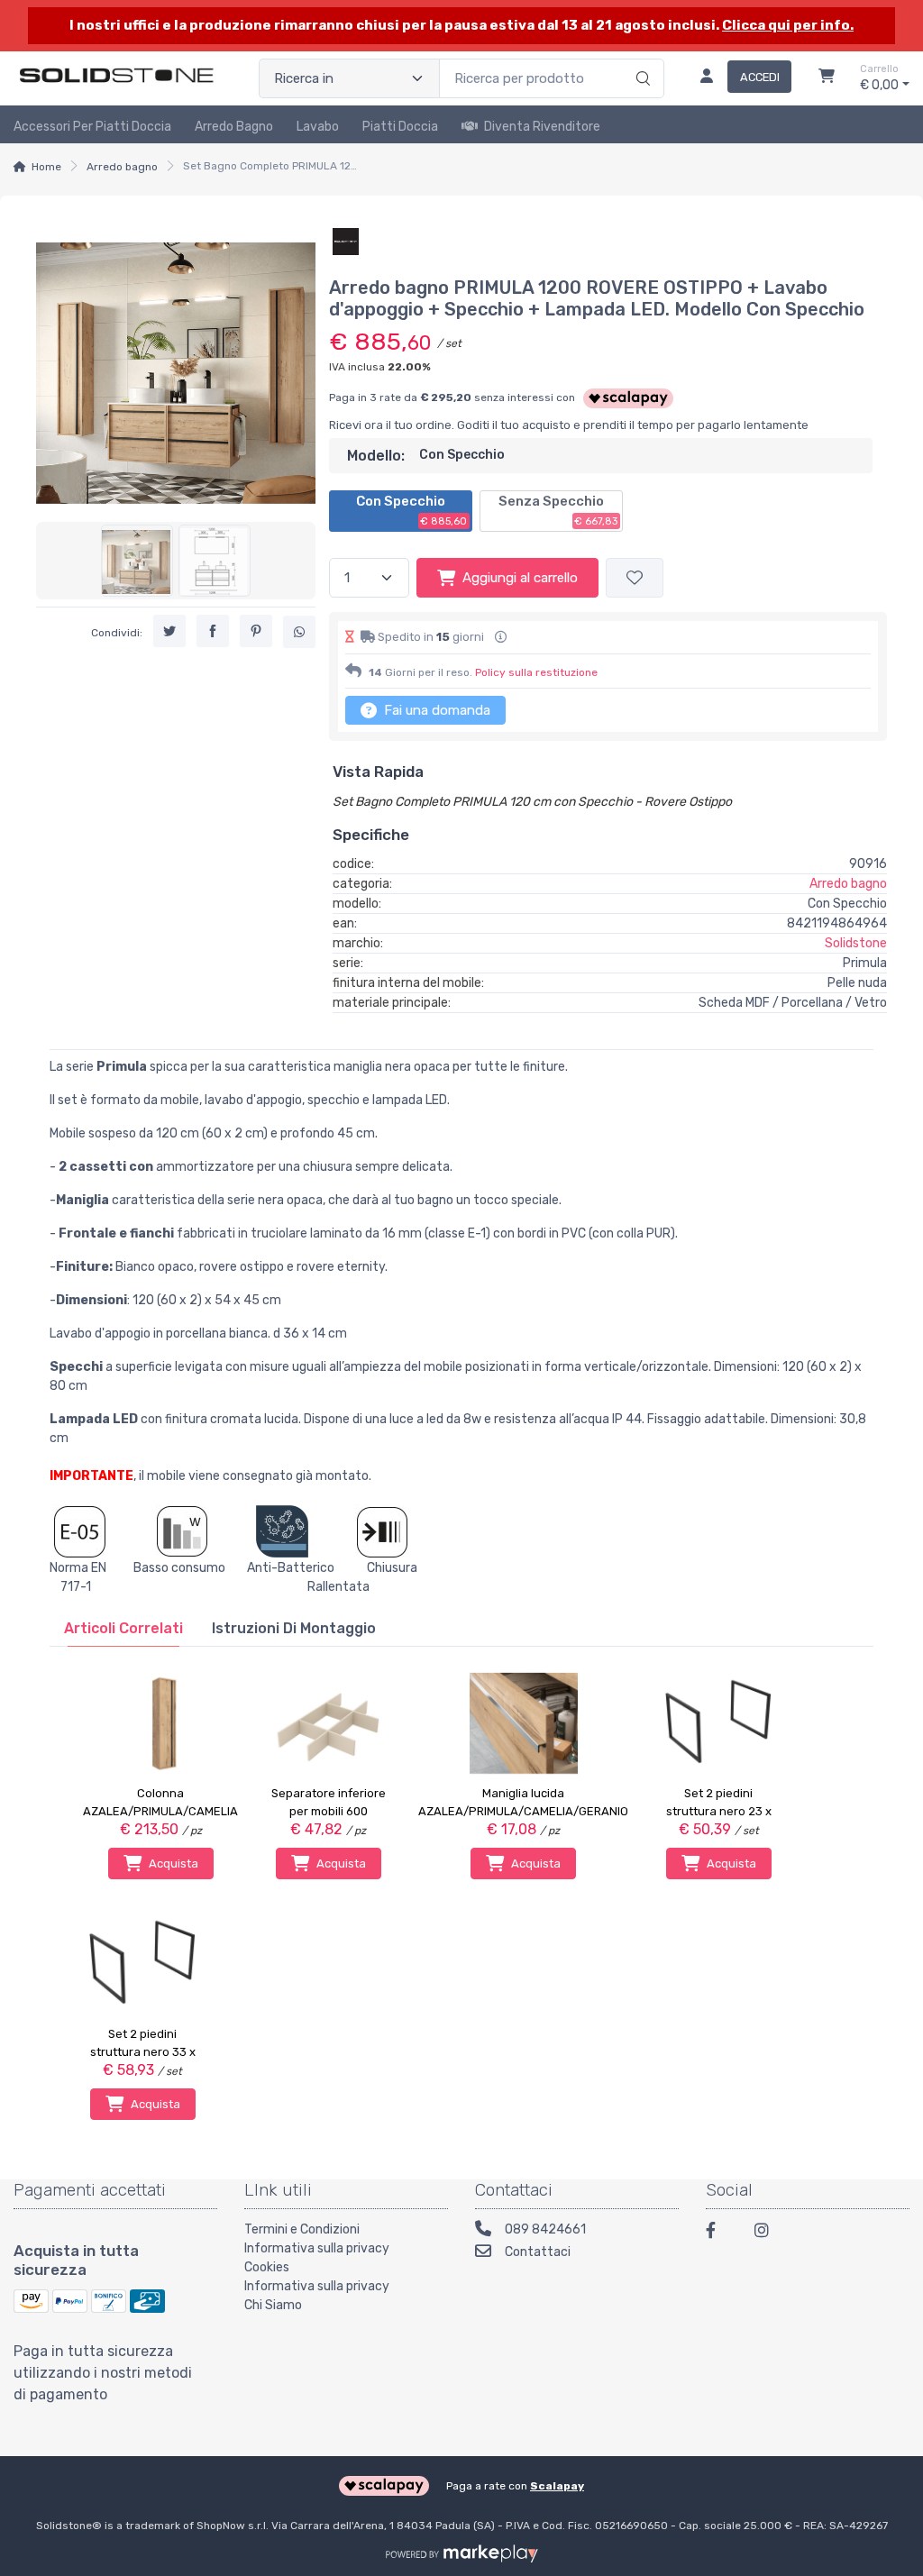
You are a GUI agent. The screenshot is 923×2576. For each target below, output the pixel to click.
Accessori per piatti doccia (92, 127)
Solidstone (856, 943)
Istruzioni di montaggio (294, 1628)
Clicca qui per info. (788, 25)
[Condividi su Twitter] (169, 631)
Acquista (174, 1863)
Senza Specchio (558, 510)
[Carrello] (827, 78)
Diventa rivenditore (542, 127)
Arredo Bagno (234, 127)
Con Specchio (412, 510)
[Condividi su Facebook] (213, 631)
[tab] (123, 1628)
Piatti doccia (400, 127)
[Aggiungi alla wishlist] (635, 578)
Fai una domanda (435, 710)
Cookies (267, 2267)
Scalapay (557, 2486)
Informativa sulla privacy (317, 2248)
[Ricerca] (640, 59)
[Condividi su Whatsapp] (299, 632)
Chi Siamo (273, 2305)
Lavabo (318, 127)
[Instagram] (768, 2233)
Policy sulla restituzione (536, 672)
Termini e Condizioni (302, 2229)
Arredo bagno (122, 167)
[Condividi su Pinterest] (256, 631)
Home (46, 167)
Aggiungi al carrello (520, 578)
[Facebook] (719, 2233)
